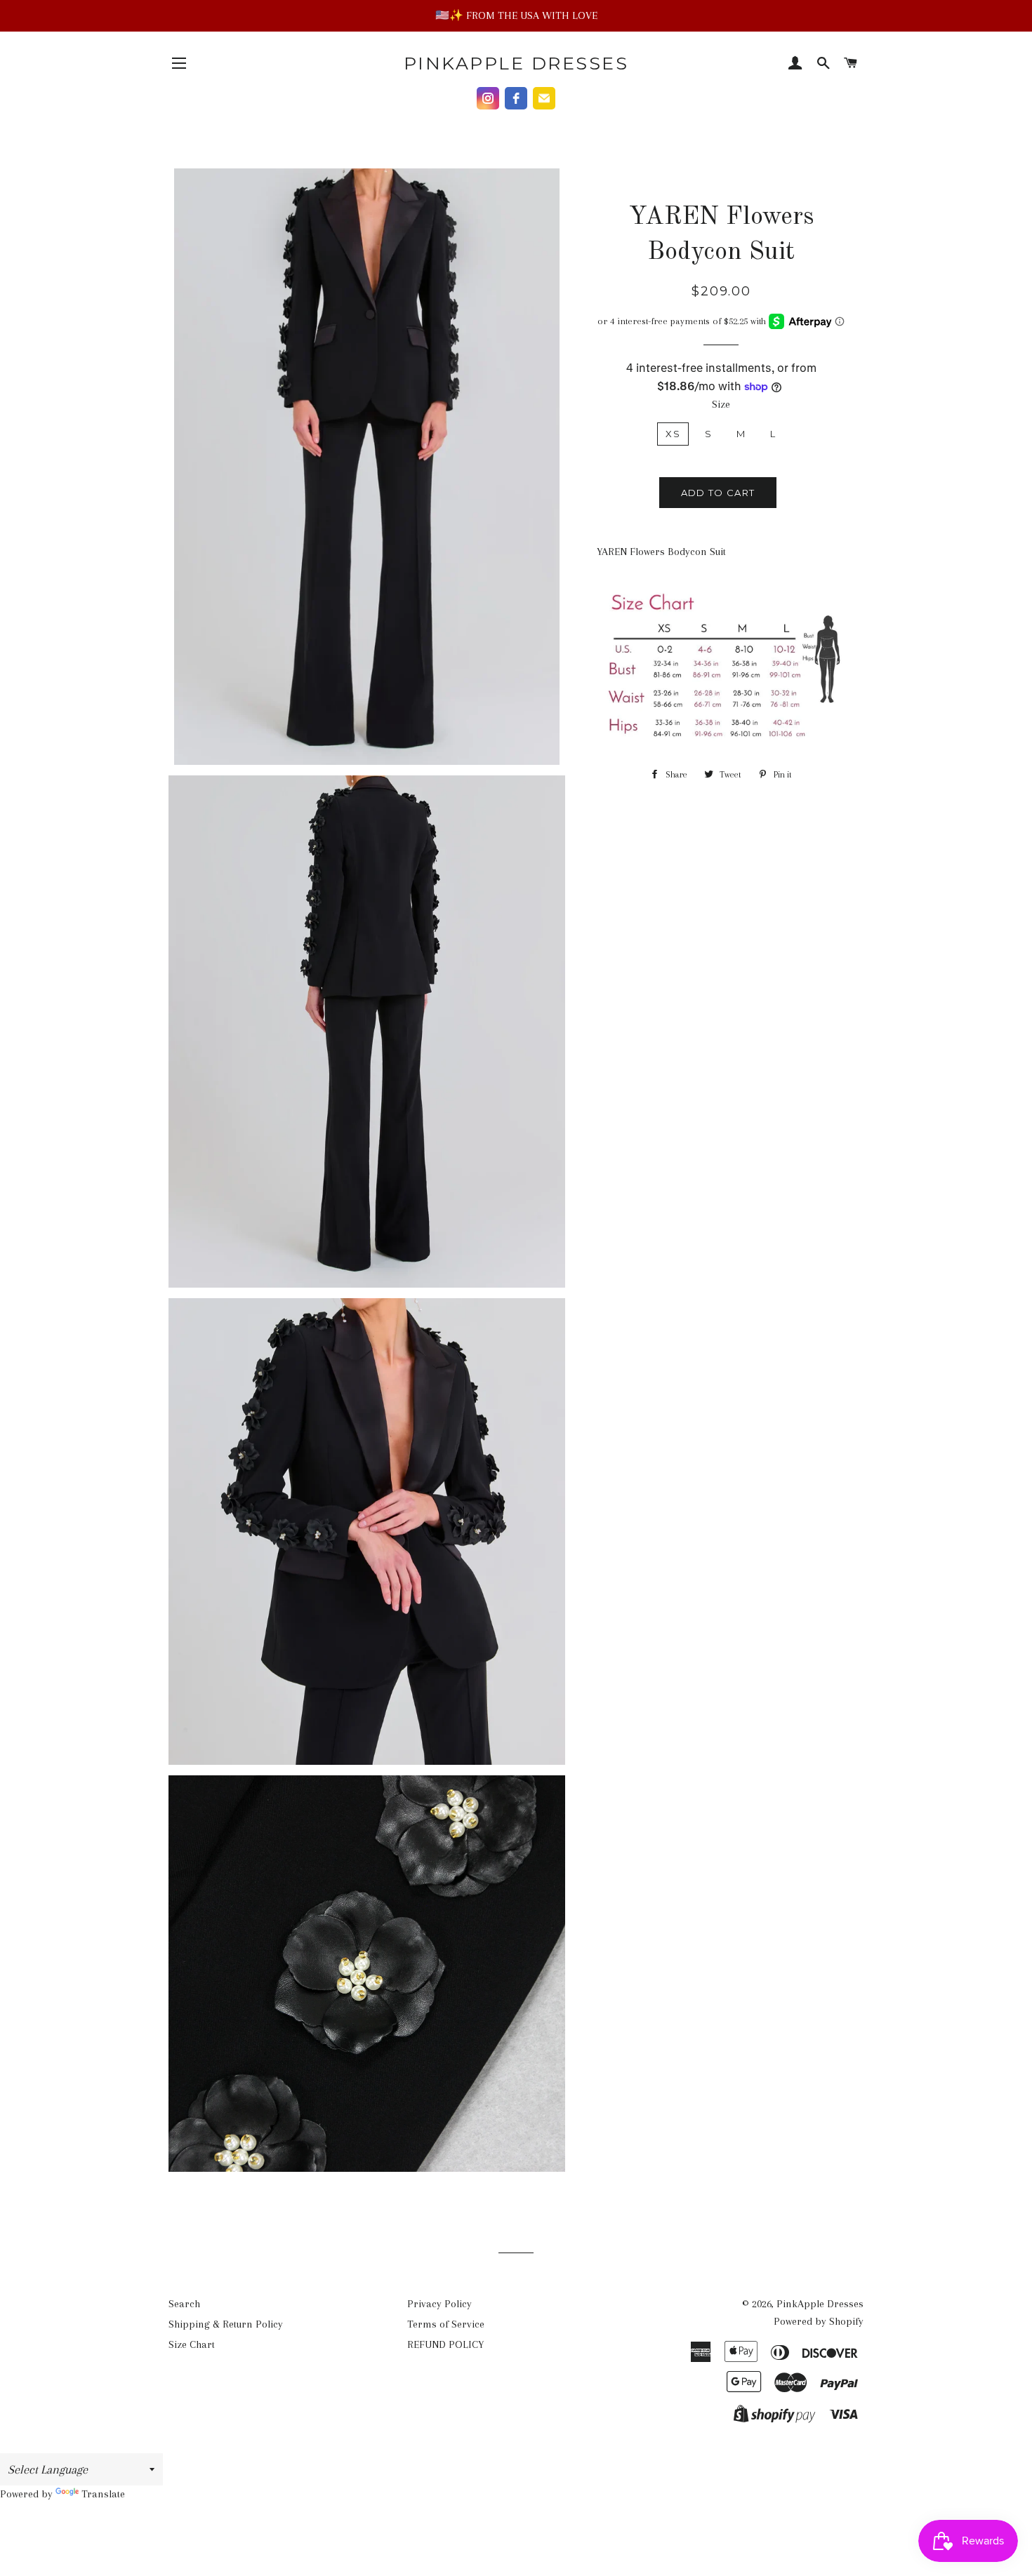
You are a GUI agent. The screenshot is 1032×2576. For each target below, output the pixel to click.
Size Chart (192, 2344)
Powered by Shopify (819, 2321)
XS (673, 434)
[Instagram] (488, 98)
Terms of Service (446, 2324)
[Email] (544, 98)
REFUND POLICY (445, 2344)
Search (184, 2304)
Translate (103, 2494)
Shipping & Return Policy (226, 2324)
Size (721, 404)
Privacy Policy (439, 2304)
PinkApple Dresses (516, 63)
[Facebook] (516, 98)
